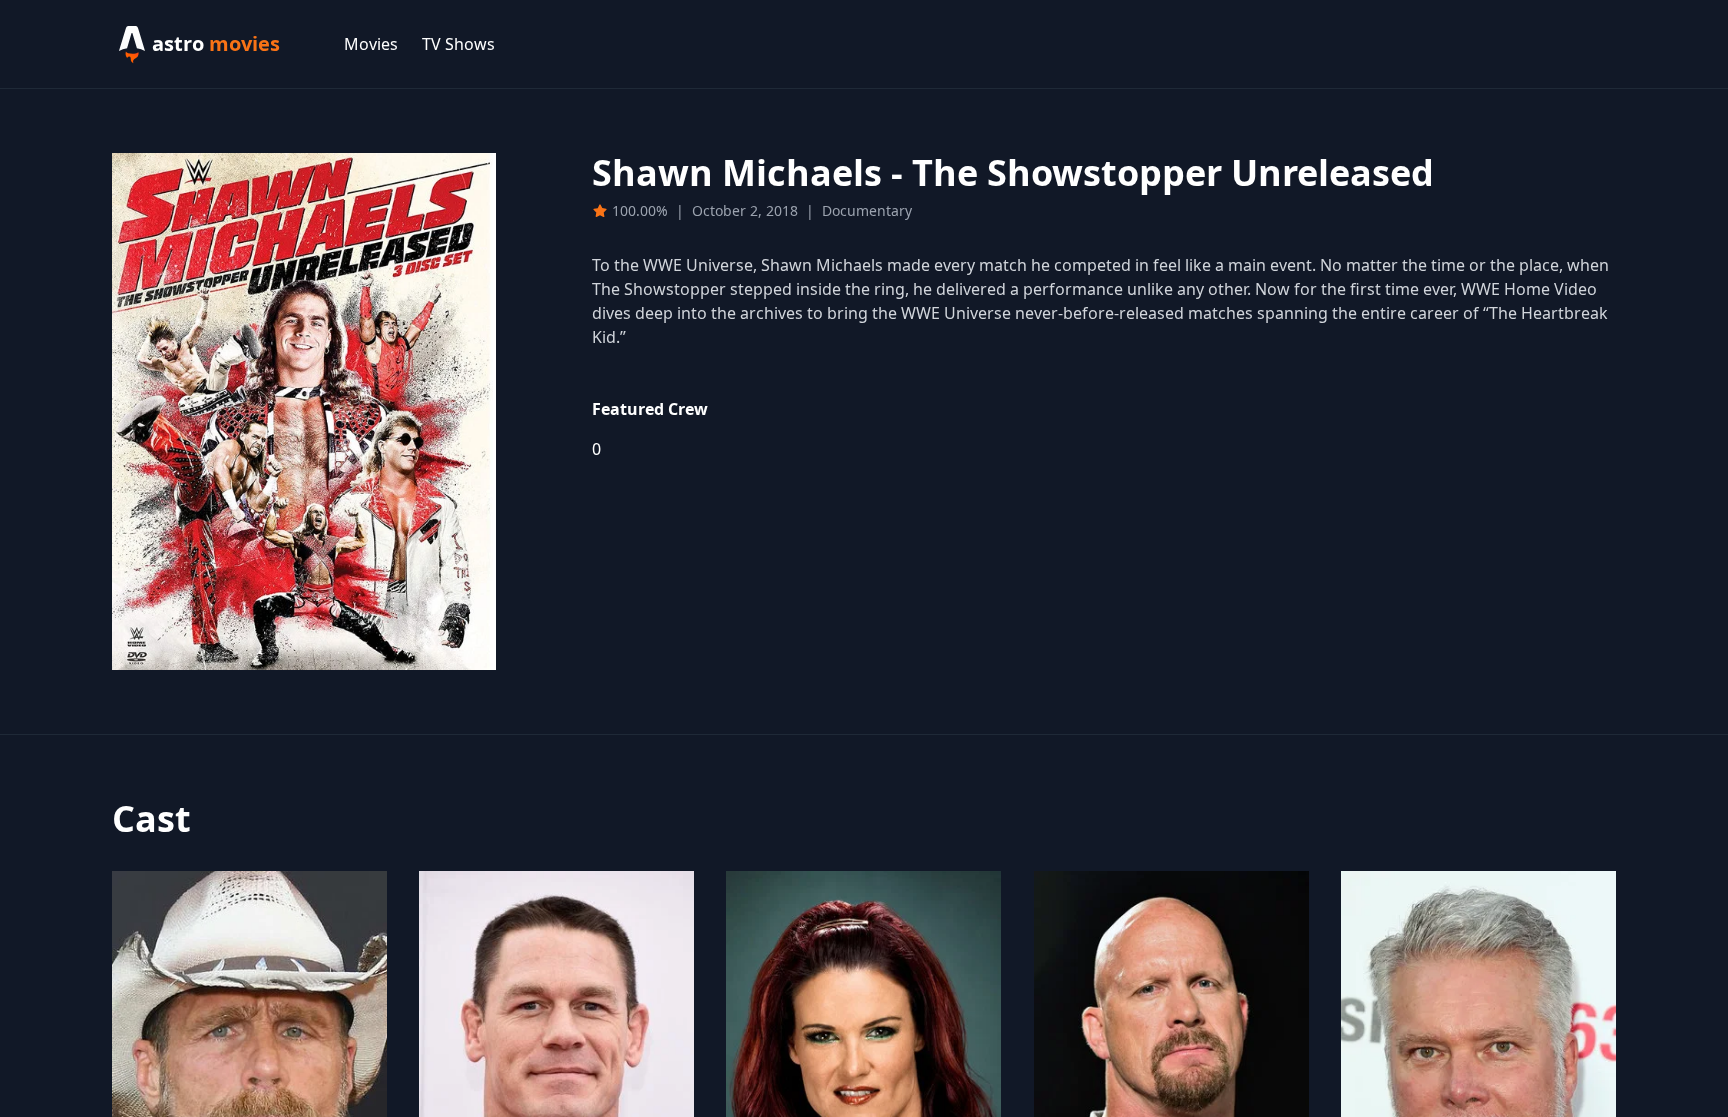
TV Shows (458, 44)
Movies (371, 44)
